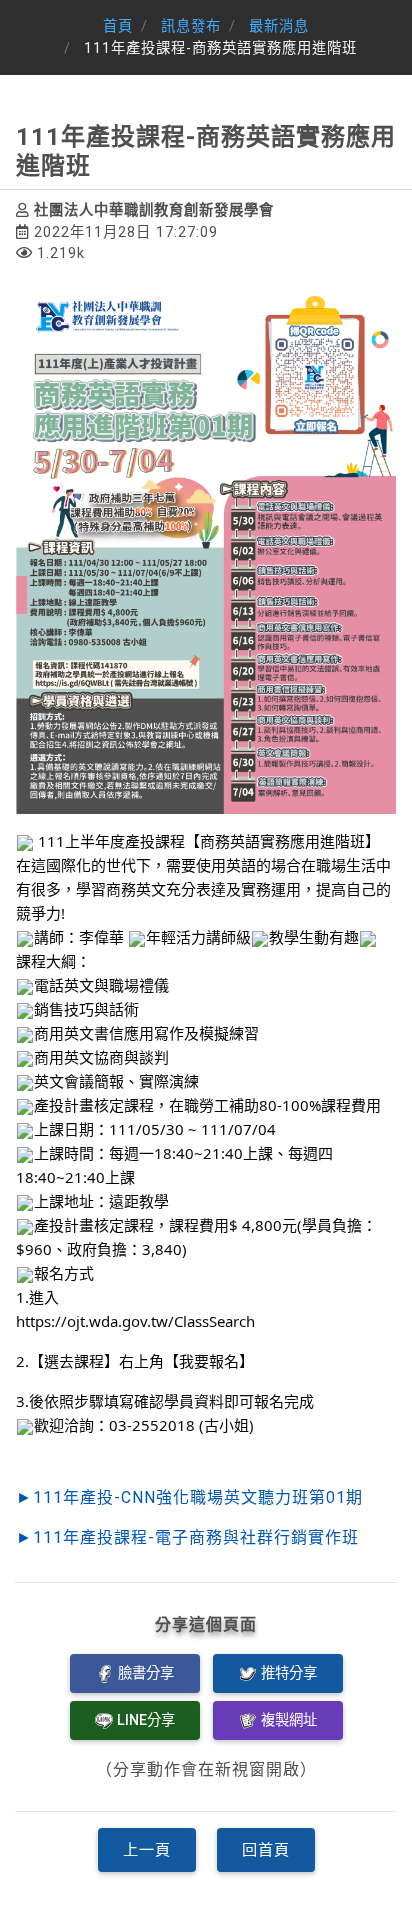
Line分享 (146, 1720)
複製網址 (289, 1720)
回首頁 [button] (266, 1850)
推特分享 (289, 1673)
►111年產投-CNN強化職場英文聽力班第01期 (189, 1497)
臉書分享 (146, 1673)
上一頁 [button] (147, 1850)
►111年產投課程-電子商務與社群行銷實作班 (187, 1537)
